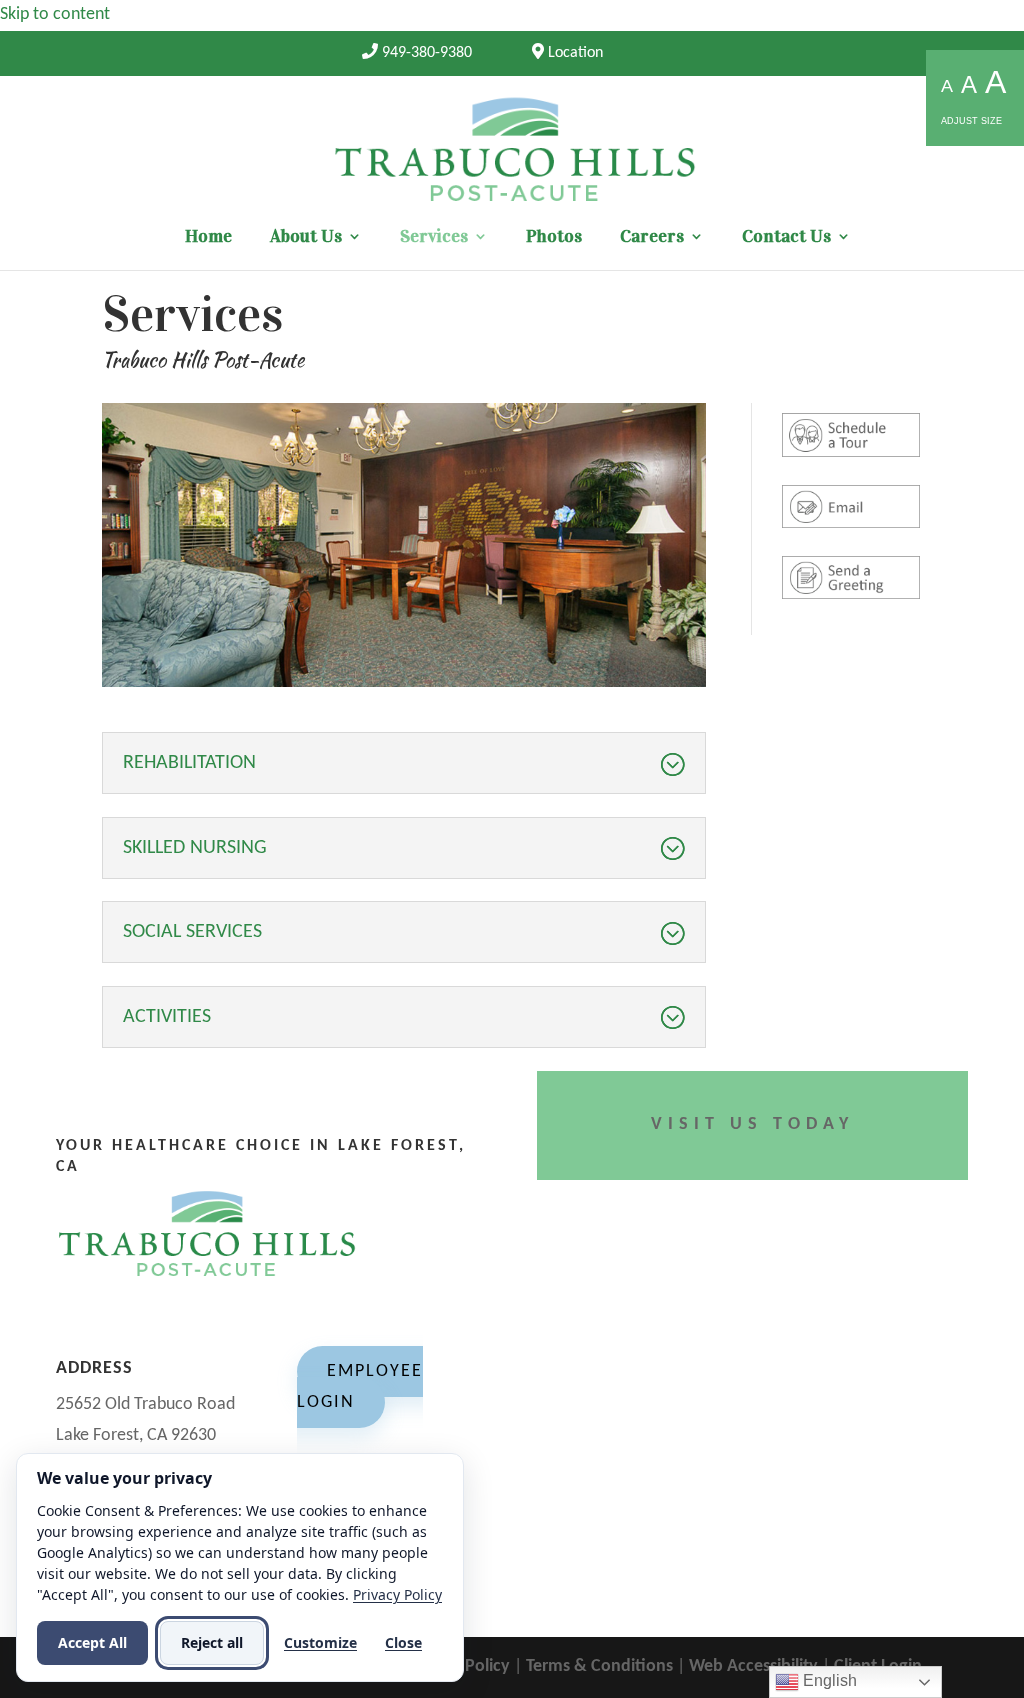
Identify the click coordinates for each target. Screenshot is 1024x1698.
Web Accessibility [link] (753, 1666)
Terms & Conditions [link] (599, 1666)
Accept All (92, 1642)
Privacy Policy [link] (397, 1594)
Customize (320, 1642)
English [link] (828, 1680)
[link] (417, 53)
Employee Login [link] (360, 1387)
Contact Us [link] (786, 238)
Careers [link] (652, 238)
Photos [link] (554, 238)
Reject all (212, 1642)
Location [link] (573, 53)
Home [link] (208, 238)
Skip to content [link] (55, 14)
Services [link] (434, 238)
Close (403, 1642)
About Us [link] (306, 238)
